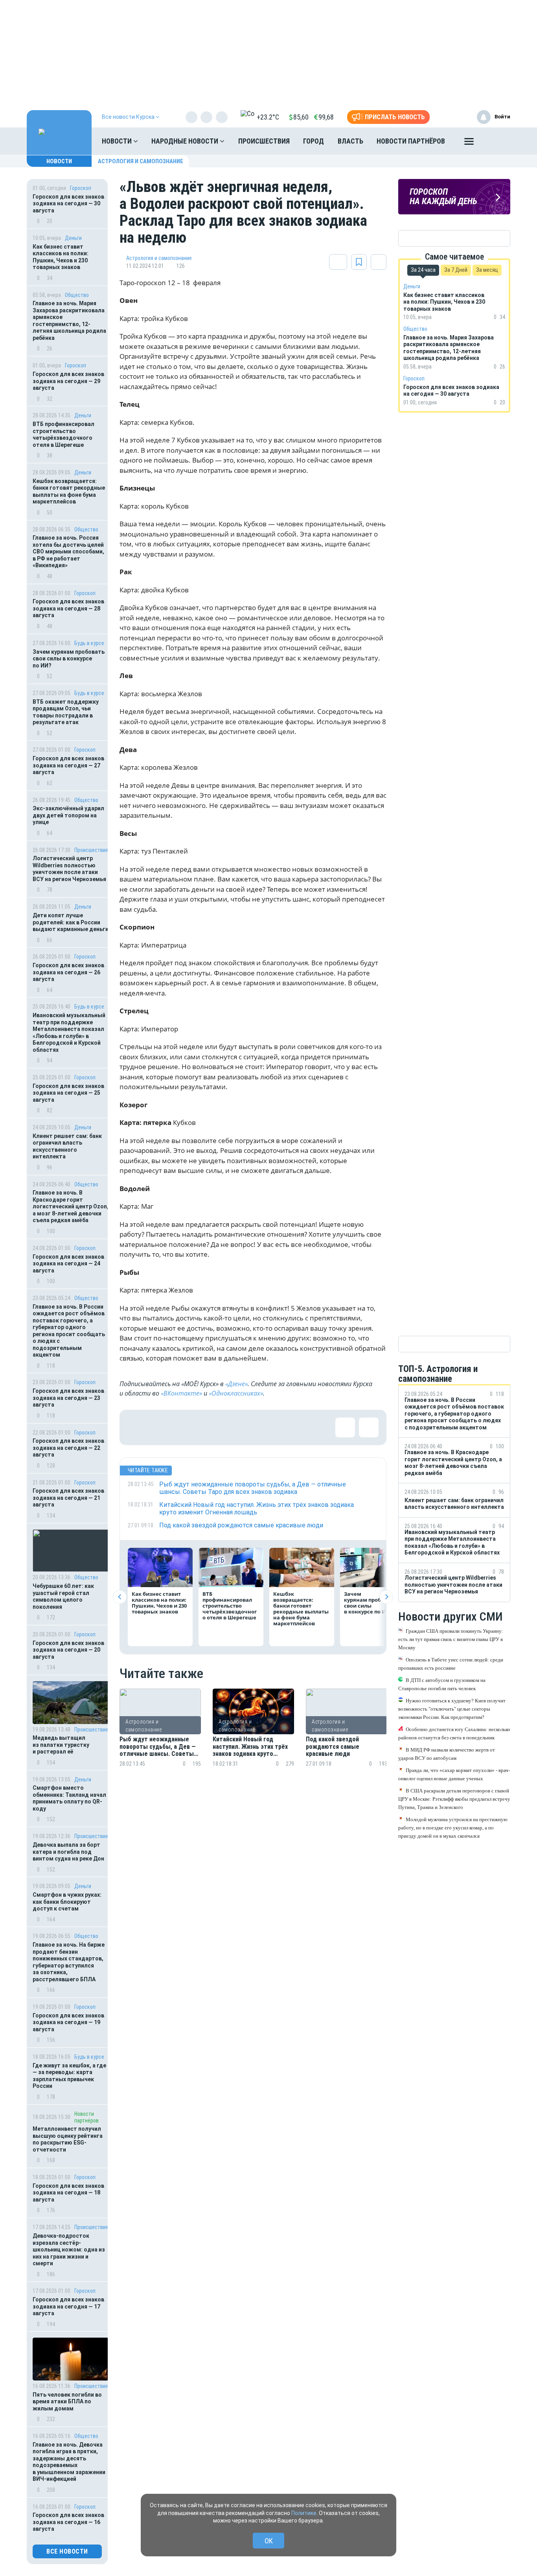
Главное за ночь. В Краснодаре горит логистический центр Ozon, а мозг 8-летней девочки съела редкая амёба (71, 1206)
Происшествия (264, 141)
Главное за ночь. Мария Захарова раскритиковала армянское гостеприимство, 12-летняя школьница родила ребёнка (69, 321)
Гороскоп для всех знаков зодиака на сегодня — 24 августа (68, 1264)
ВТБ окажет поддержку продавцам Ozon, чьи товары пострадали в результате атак (66, 712)
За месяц (487, 270)
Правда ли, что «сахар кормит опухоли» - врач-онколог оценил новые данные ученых (454, 1774)
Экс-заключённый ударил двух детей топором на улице (68, 815)
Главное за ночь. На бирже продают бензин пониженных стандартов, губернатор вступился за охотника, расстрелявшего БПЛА (69, 1962)
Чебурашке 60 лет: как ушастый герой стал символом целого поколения (63, 1596)
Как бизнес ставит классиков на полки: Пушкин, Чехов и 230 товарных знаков (61, 257)
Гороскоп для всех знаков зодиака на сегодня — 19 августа (68, 2022)
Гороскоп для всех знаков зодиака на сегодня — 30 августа (68, 204)
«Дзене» (236, 1384)
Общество (77, 295)
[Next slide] (386, 1597)
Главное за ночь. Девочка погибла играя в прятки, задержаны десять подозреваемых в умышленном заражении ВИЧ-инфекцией (69, 2462)
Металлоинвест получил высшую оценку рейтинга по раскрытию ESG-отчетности (68, 2139)
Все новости (67, 2551)
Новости (118, 141)
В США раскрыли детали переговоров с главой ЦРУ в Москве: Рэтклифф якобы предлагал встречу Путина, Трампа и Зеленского (454, 1799)
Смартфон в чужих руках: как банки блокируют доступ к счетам (67, 1902)
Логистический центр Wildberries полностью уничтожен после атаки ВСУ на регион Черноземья (69, 869)
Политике (304, 2513)
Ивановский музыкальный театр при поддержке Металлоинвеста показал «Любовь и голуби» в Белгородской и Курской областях (69, 1033)
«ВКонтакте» (181, 1393)
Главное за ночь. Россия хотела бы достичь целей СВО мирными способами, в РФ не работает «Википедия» (68, 551)
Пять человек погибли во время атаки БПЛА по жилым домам (67, 2402)
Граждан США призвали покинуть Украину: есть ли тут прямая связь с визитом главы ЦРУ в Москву (451, 1639)
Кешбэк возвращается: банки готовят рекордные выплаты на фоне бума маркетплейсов (69, 491)
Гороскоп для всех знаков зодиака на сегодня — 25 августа (68, 1093)
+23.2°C (268, 117)
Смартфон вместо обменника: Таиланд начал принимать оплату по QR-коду (69, 1798)
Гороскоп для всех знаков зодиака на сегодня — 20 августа (68, 1650)
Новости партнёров (411, 141)
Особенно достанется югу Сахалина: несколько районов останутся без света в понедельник (454, 1733)
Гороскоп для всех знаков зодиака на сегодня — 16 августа (68, 2522)
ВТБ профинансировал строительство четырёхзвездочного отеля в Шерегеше (63, 434)
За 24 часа (423, 270)
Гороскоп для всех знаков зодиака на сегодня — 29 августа (68, 381)
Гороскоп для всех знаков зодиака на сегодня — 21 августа (68, 1498)
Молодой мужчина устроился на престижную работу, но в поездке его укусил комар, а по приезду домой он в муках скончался (453, 1827)
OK (269, 2541)
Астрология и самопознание (141, 161)
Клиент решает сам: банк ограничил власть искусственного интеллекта (67, 1146)
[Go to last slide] (120, 1597)
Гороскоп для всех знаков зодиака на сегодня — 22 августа (68, 1448)
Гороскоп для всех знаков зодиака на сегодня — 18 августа (68, 2193)
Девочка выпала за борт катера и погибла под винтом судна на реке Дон (68, 1852)
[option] (160, 1737)
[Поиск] (497, 141)
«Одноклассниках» (236, 1393)
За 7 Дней (456, 270)
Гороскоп (81, 188)
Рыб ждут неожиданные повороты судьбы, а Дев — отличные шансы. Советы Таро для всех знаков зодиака (158, 1747)
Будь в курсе (89, 643)
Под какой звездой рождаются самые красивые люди (333, 1747)
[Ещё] (469, 143)
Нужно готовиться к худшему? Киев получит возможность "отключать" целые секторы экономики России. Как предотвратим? (452, 1708)
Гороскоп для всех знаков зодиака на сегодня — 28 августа (68, 608)
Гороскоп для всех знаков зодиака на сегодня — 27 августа (68, 765)
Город (314, 141)
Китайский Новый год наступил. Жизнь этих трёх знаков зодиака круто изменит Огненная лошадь (250, 1747)
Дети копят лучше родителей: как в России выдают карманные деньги (71, 922)
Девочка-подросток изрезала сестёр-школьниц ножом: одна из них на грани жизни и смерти (69, 2250)
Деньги (73, 238)
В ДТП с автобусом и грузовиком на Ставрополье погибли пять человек (442, 1684)
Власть (350, 141)
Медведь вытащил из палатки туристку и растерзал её (61, 1745)
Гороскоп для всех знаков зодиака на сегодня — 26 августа (68, 972)
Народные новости (186, 141)
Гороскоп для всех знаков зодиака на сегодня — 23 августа (68, 1398)
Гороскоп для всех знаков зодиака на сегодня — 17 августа (68, 2306)
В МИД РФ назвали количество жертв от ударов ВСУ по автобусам (447, 1754)
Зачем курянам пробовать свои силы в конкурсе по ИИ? (69, 659)
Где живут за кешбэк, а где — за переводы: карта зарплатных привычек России (69, 2076)
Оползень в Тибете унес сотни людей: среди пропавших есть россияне (451, 1663)
